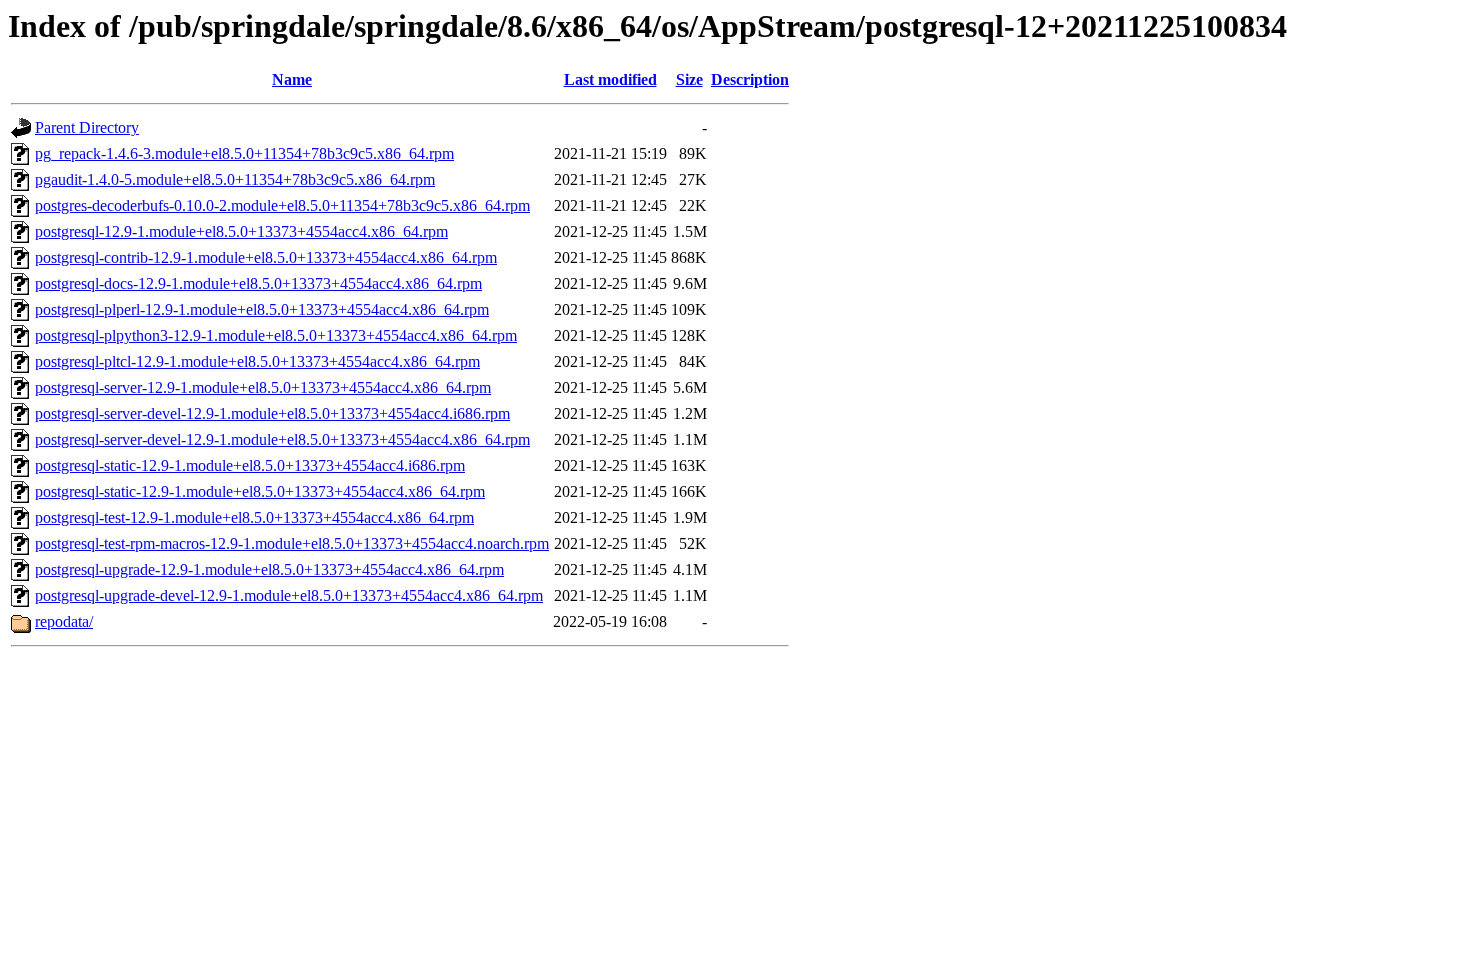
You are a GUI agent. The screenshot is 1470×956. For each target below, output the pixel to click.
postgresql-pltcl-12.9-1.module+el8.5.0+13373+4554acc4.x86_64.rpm (257, 361)
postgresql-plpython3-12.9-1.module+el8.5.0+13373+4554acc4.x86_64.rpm (276, 335)
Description (750, 79)
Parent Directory (87, 127)
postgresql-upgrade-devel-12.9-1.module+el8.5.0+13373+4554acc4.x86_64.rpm (289, 595)
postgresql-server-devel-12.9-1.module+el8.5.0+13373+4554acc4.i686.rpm (272, 413)
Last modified (610, 79)
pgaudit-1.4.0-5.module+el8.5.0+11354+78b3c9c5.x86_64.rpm (235, 179)
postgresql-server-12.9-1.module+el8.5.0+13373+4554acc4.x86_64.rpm (263, 387)
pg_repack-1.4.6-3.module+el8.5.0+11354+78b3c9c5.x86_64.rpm (244, 153)
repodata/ (64, 621)
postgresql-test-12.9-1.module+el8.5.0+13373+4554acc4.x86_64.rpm (254, 517)
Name (292, 79)
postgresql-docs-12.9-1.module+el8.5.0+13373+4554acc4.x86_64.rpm (258, 283)
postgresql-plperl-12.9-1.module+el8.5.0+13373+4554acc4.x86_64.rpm (262, 309)
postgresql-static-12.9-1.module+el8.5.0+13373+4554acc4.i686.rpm (250, 465)
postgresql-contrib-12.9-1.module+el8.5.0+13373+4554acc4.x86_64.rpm (266, 257)
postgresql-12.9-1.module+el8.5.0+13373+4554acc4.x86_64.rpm (241, 231)
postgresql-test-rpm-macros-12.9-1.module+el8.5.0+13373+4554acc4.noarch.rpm (292, 543)
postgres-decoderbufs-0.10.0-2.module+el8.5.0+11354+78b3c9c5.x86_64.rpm (282, 205)
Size (689, 79)
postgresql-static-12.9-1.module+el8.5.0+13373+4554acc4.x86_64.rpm (260, 491)
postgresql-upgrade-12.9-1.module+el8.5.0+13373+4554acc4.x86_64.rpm (269, 569)
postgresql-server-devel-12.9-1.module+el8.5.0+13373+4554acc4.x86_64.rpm (282, 439)
